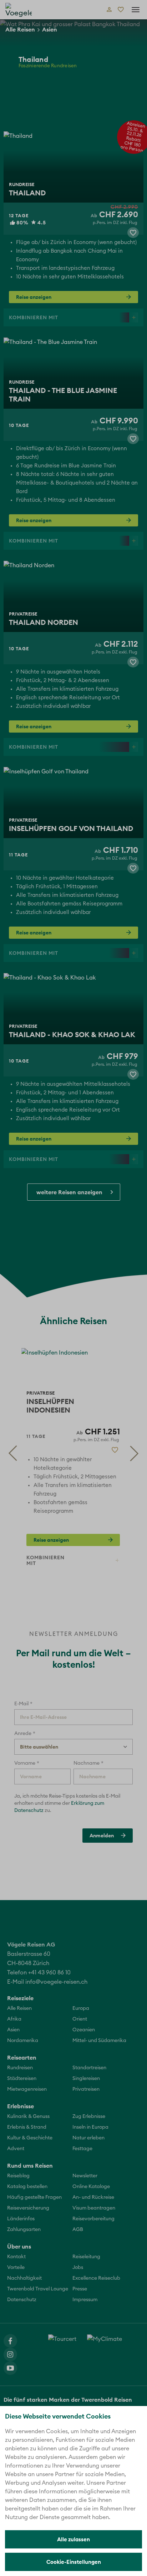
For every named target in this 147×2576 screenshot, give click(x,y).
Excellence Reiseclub (96, 2278)
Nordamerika (23, 2041)
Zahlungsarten (24, 2230)
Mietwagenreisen (27, 2089)
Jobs (78, 2268)
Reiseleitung (86, 2257)
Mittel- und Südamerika (99, 2041)
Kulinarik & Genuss (28, 2116)
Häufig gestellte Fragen (34, 2197)
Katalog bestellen (27, 2187)
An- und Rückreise (93, 2197)
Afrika (14, 2019)
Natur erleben (88, 2138)
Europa (81, 2008)
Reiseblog (18, 2176)
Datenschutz (22, 2300)
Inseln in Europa (90, 2127)
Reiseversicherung (28, 2208)
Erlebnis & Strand (27, 2127)
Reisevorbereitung (93, 2219)
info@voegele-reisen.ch (56, 1982)
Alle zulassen (73, 2539)
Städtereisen (22, 2079)
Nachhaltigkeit (24, 2278)
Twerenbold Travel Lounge (38, 2289)
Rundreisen (20, 2068)
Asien (50, 29)
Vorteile (16, 2268)
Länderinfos (21, 2219)
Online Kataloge (91, 2187)
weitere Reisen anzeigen (69, 1192)
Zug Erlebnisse (89, 2116)
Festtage (82, 2149)
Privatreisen (86, 2089)
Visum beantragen (94, 2208)
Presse (80, 2289)
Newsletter (85, 2176)
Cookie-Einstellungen (74, 2562)
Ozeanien (84, 2030)
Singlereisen (86, 2079)
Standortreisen (89, 2068)
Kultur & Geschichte (30, 2138)
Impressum (85, 2300)
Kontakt (16, 2257)
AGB (78, 2230)
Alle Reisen (20, 29)
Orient (80, 2019)
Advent (16, 2149)
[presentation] (12, 1453)
